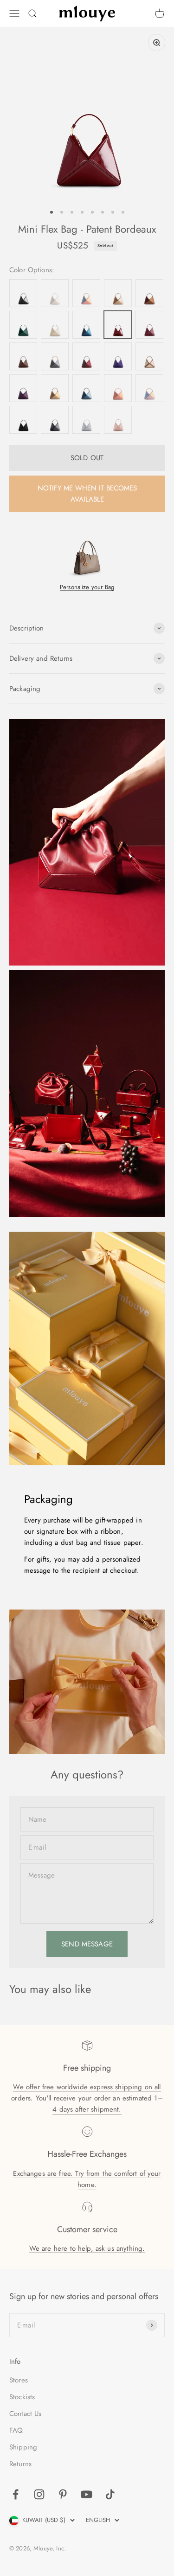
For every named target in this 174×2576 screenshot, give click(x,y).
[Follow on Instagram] (39, 2494)
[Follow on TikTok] (110, 2494)
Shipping (23, 2447)
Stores (19, 2380)
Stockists (22, 2397)
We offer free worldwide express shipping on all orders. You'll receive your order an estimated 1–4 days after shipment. (87, 2098)
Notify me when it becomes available (87, 494)
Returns (20, 2464)
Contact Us (26, 2414)
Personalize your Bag (87, 587)
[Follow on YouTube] (87, 2494)
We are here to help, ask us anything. (87, 2248)
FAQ (16, 2430)
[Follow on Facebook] (16, 2494)
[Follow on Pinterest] (63, 2494)
